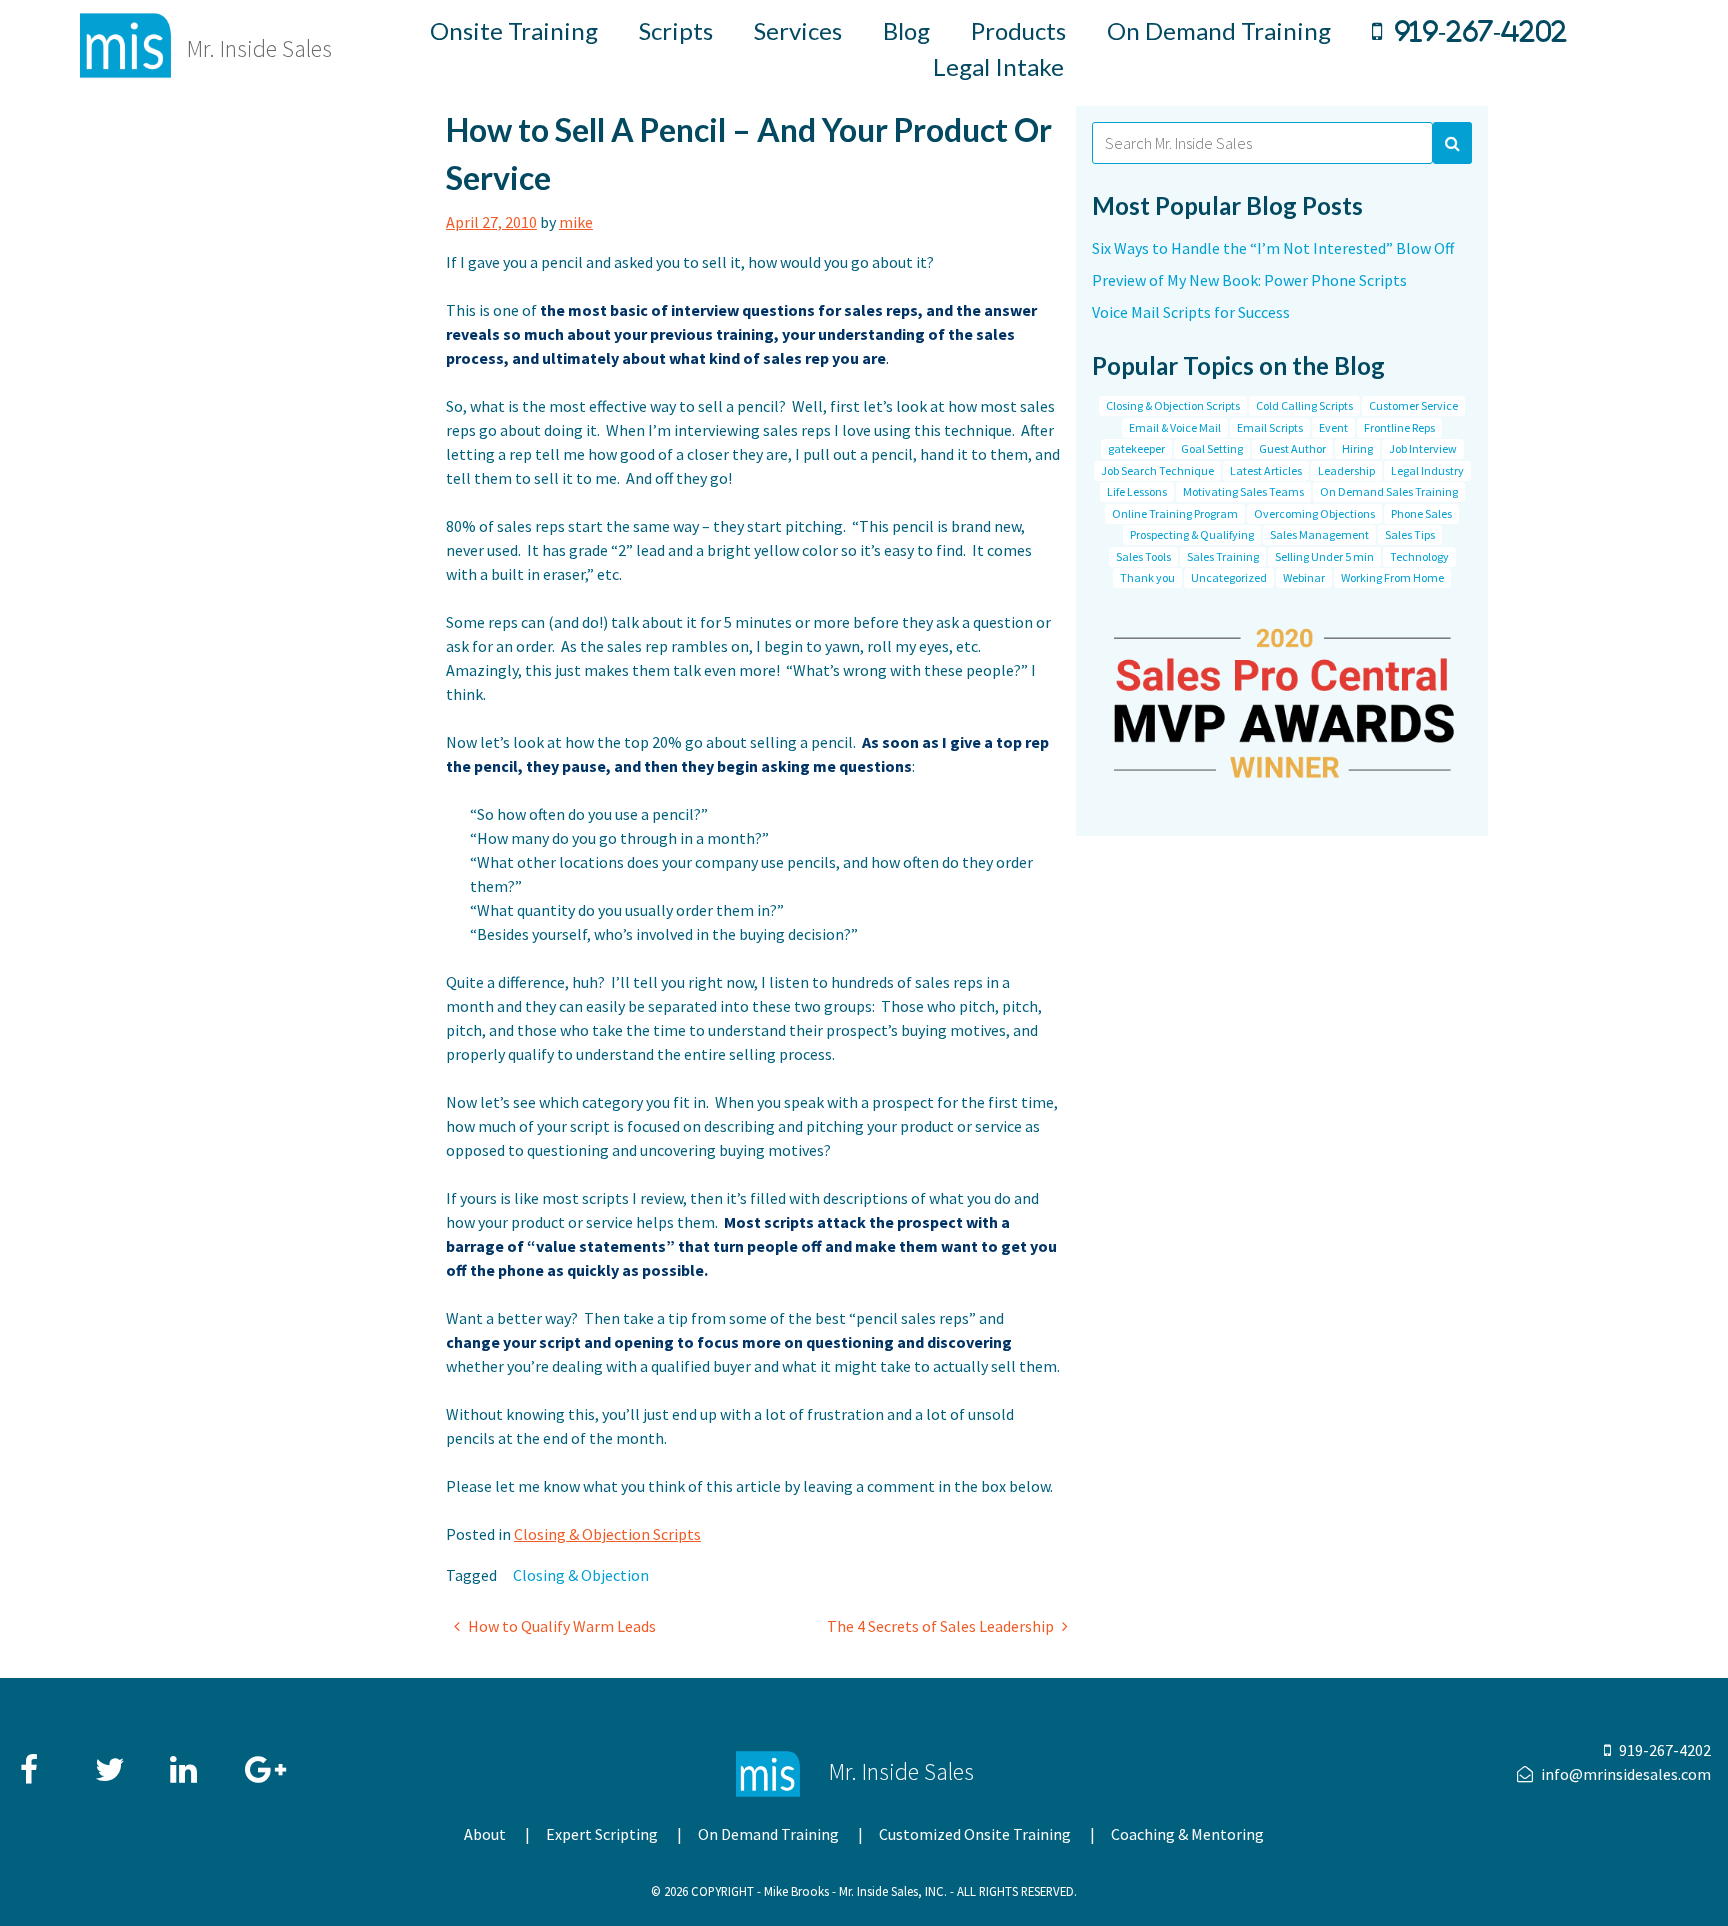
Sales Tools (1143, 556)
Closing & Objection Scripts (607, 1534)
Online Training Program (1175, 513)
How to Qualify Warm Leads (562, 1626)
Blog (906, 30)
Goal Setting (1212, 448)
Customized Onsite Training (975, 1834)
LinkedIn (186, 1760)
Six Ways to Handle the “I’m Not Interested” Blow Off (1273, 248)
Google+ (261, 1760)
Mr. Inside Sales (259, 48)
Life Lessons (1137, 491)
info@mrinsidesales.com (1626, 1774)
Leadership (1346, 470)
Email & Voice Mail (1175, 427)
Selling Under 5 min (1324, 556)
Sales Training (1223, 556)
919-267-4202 (1480, 31)
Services (798, 30)
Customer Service (1413, 405)
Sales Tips (1410, 534)
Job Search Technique (1157, 470)
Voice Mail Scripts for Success (1191, 312)
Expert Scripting (602, 1834)
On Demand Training (1219, 30)
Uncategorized (1229, 577)
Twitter (111, 1760)
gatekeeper (1136, 448)
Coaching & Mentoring (1187, 1834)
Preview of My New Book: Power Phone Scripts (1249, 280)
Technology (1419, 556)
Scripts (676, 30)
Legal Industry (1427, 470)
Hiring (1357, 448)
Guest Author (1292, 448)
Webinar (1304, 577)
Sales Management (1319, 534)
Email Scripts (1270, 427)
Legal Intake (998, 66)
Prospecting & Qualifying (1192, 534)
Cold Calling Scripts (1304, 405)
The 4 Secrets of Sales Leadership (940, 1626)
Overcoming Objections (1314, 513)
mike (576, 222)
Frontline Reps (1399, 427)
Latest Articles (1266, 470)
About (485, 1834)
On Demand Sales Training (1389, 491)
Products (1018, 30)
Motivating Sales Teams (1243, 491)
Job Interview (1423, 448)
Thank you (1147, 577)
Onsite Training (514, 30)
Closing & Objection (581, 1575)
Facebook (36, 1760)
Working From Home (1392, 577)
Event (1333, 427)
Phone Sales (1421, 513)
